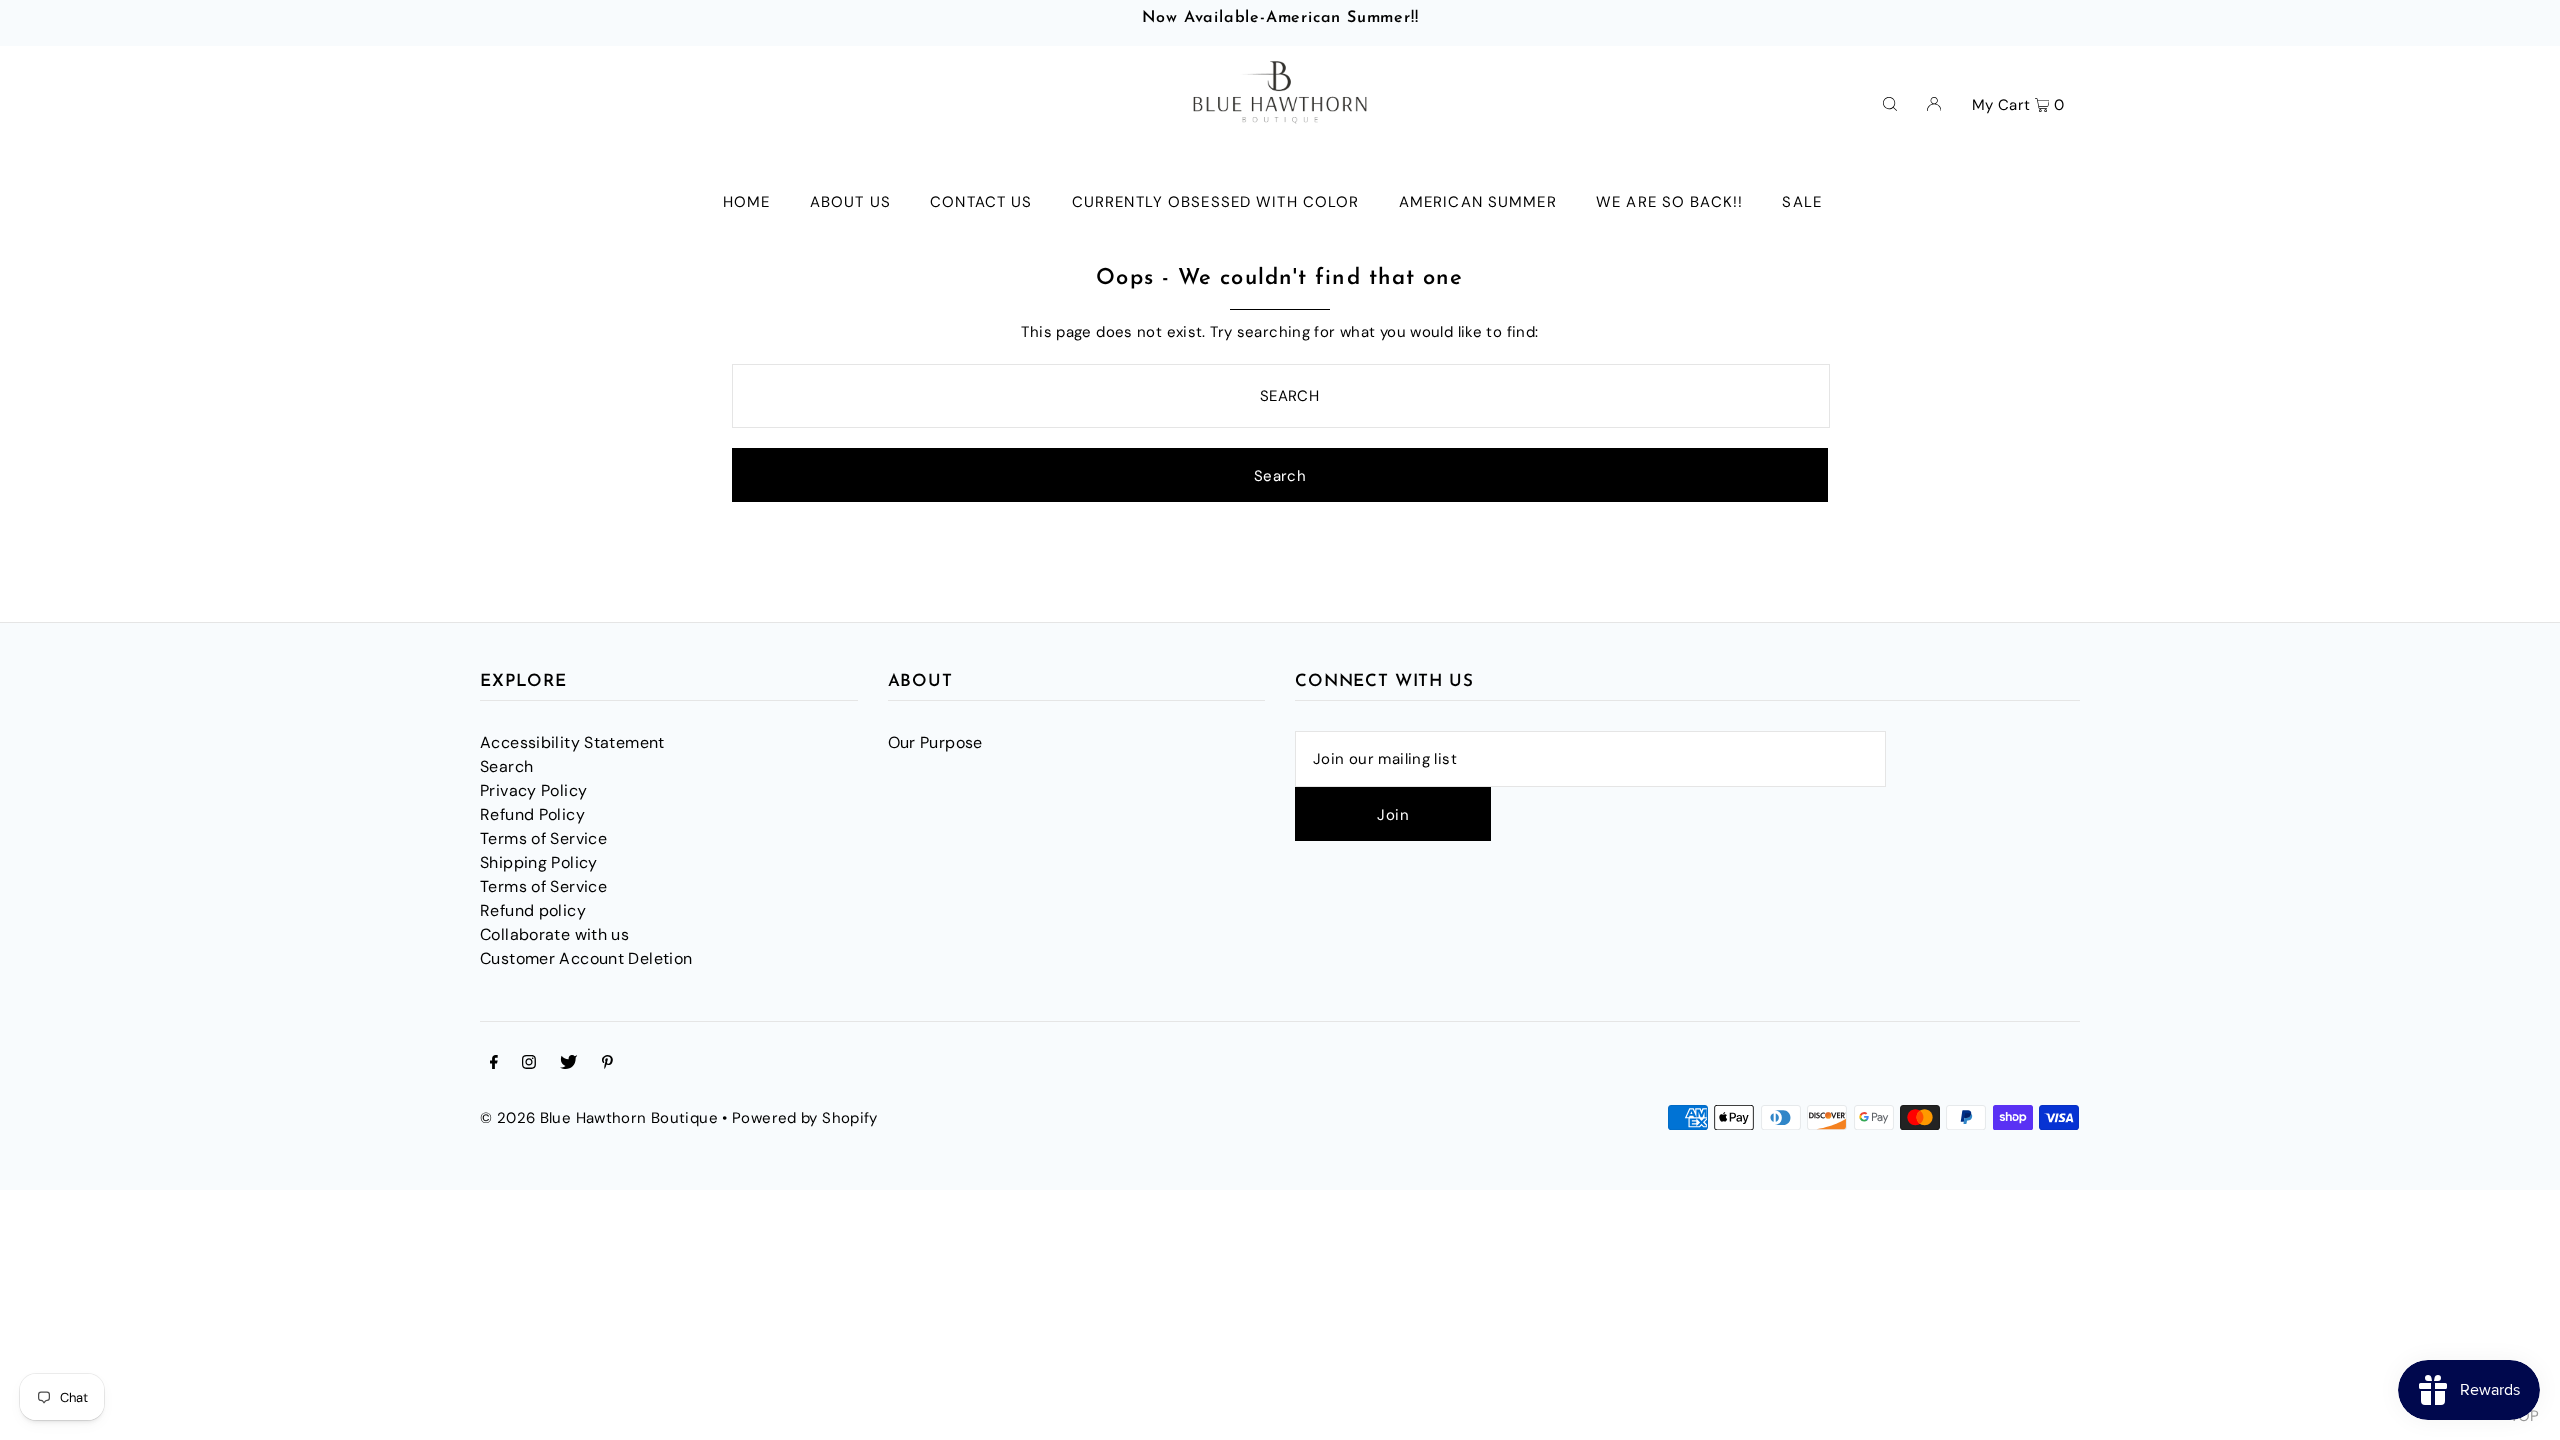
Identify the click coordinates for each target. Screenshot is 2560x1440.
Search (506, 766)
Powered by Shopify (805, 1118)
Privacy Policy (533, 790)
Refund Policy (532, 814)
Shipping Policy (539, 862)
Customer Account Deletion (586, 958)
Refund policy (533, 910)
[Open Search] (1890, 103)
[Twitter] (568, 1064)
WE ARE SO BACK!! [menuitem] (1669, 202)
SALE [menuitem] (1802, 202)
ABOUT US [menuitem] (850, 202)
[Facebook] (494, 1064)
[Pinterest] (607, 1064)
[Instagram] (529, 1064)
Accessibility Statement (572, 742)
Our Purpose (935, 742)
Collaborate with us (554, 934)
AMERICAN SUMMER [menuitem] (1478, 202)
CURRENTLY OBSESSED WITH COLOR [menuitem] (1216, 202)
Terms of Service (543, 838)
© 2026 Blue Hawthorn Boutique (599, 1118)
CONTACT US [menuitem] (981, 202)
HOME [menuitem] (747, 202)
